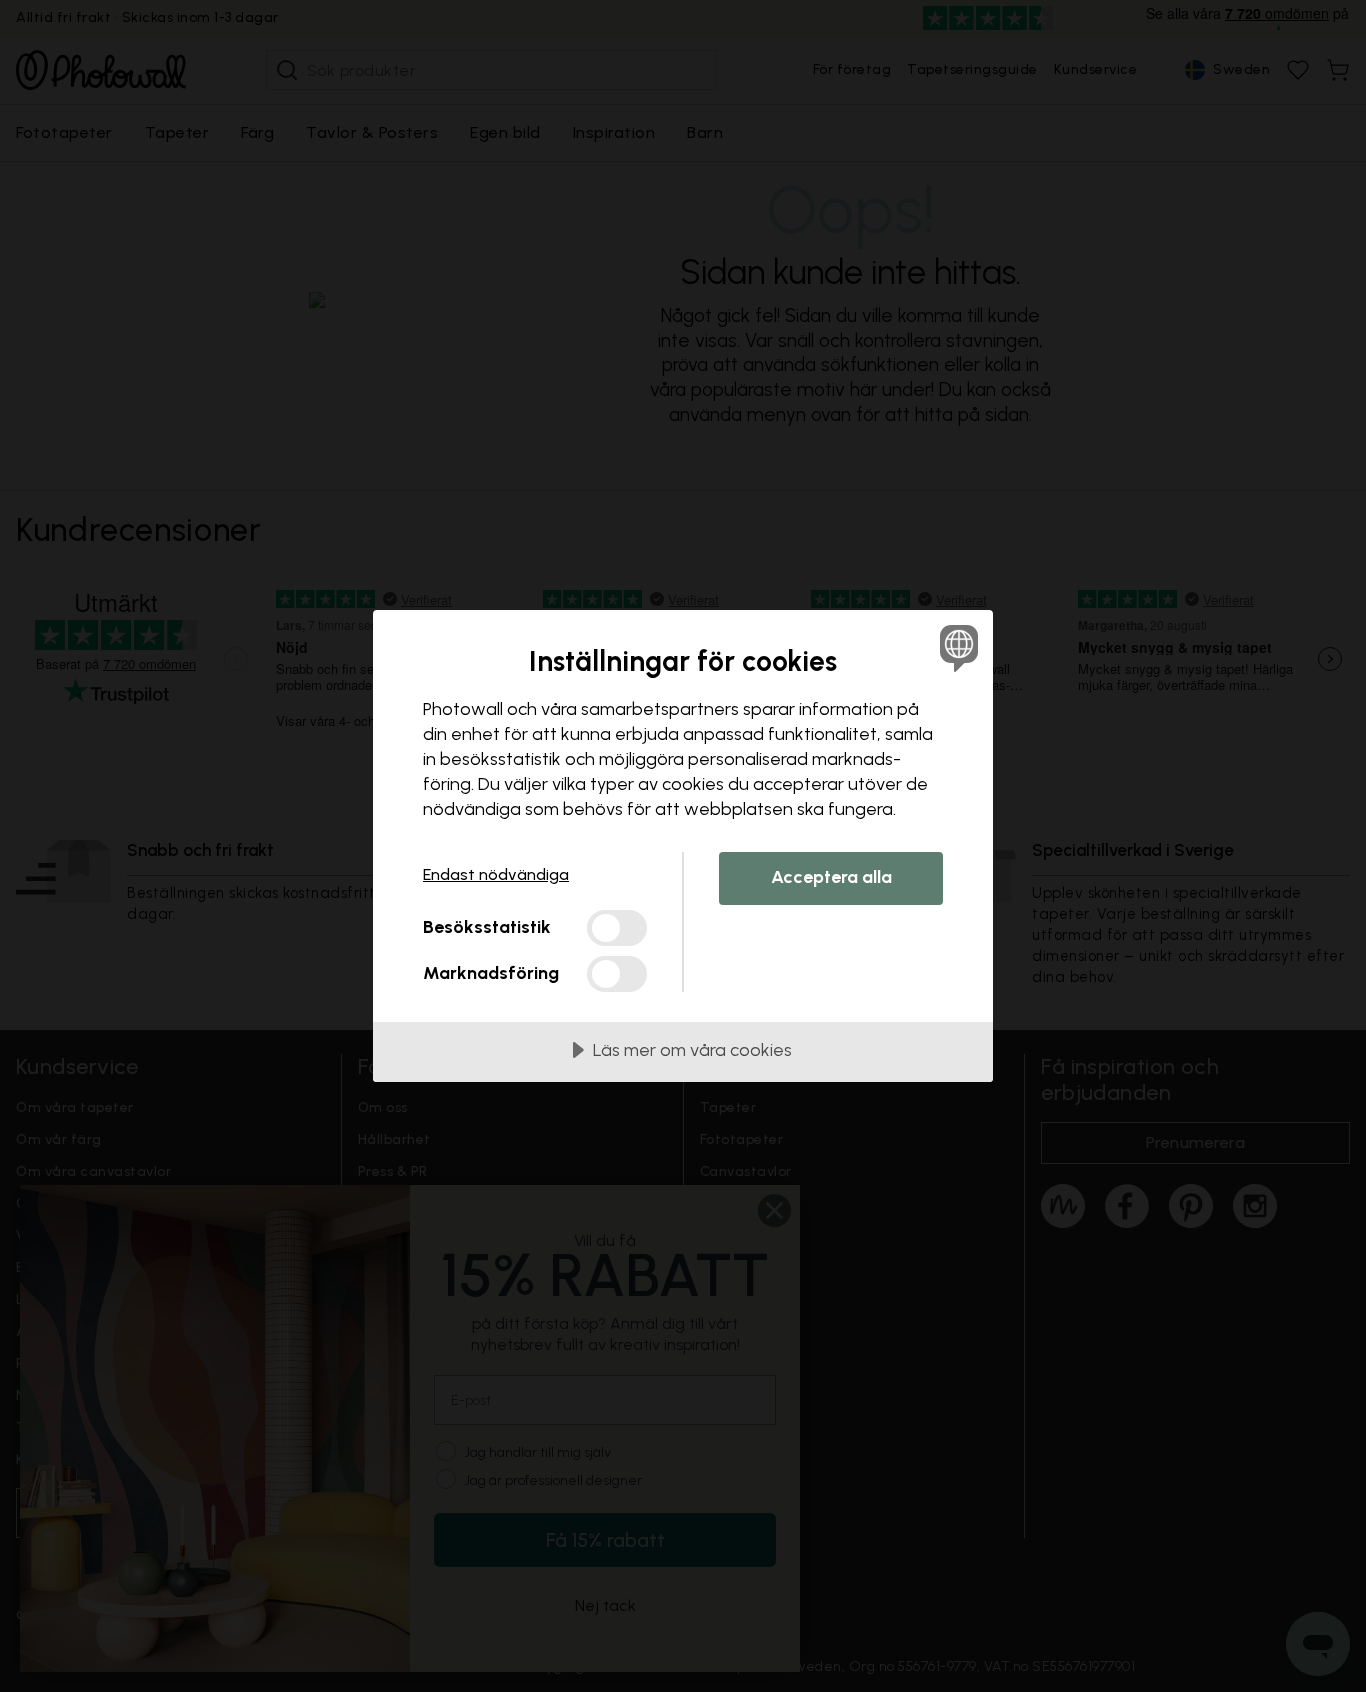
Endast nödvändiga (496, 874)
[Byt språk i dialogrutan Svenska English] (955, 647)
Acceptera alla (831, 877)
